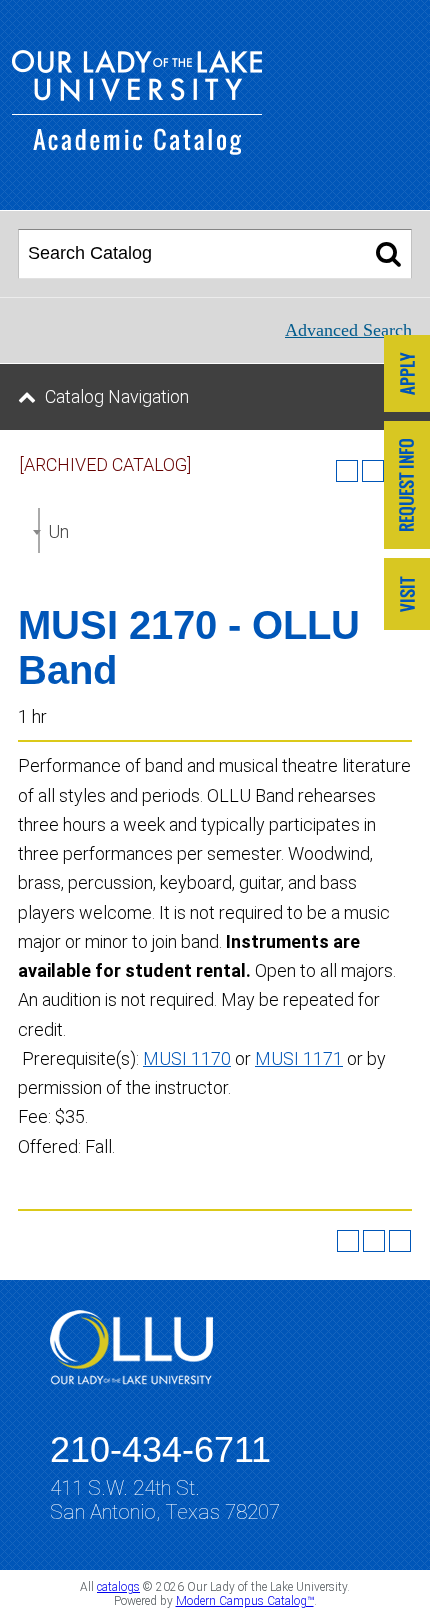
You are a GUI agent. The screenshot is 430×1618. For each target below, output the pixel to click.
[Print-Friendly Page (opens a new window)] (374, 1241)
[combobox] (39, 530)
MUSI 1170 (187, 1058)
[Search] (388, 254)
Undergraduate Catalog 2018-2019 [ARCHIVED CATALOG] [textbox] (58, 531)
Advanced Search (348, 330)
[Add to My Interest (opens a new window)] (347, 471)
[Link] (407, 375)
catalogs (118, 1587)
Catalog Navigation (117, 396)
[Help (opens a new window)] (400, 1241)
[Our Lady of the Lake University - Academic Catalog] (137, 148)
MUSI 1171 (299, 1058)
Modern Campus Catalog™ (245, 1601)
